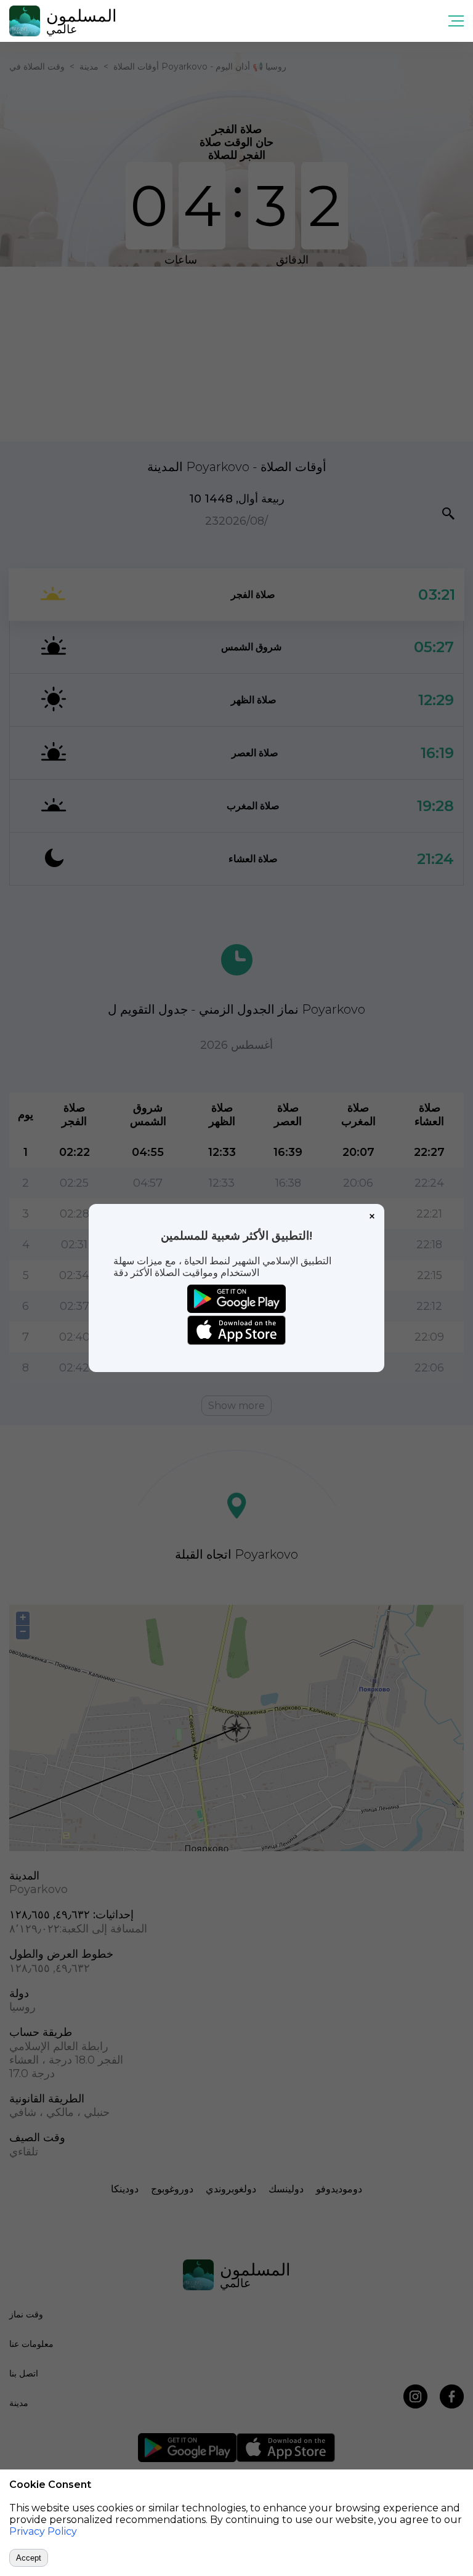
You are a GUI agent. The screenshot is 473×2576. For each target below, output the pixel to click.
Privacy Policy (43, 2531)
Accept (29, 2558)
